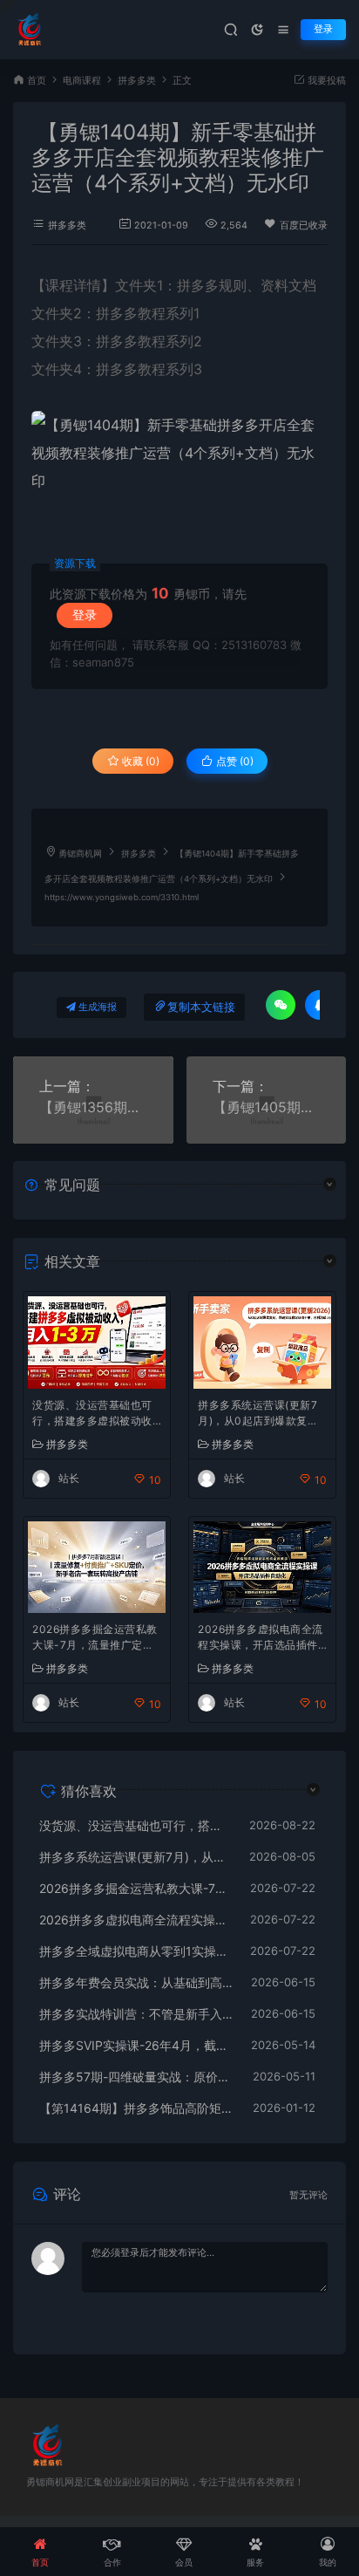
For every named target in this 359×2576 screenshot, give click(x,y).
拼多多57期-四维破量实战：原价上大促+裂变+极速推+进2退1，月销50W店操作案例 (137, 2077)
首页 (37, 81)
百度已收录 (304, 225)
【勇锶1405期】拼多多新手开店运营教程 (267, 1107)
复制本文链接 (201, 1007)
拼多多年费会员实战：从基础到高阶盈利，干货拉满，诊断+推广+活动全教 (136, 1982)
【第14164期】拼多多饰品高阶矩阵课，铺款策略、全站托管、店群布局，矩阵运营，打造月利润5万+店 (137, 2108)
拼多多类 (137, 81)
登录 (323, 29)
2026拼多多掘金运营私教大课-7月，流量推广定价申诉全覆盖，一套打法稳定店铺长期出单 (95, 1639)
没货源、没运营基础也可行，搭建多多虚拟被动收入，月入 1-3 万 (92, 1414)
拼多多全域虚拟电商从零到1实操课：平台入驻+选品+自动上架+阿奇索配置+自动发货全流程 (136, 1951)
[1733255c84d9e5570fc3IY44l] (179, 453)
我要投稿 (325, 81)
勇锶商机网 (80, 854)
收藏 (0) (139, 761)
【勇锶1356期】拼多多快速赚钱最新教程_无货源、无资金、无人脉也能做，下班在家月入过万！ (93, 1107)
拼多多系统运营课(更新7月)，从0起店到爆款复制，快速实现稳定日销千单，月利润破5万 (258, 1414)
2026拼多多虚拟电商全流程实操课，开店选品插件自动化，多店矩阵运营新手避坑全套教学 (261, 1639)
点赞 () (234, 761)
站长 (69, 1478)
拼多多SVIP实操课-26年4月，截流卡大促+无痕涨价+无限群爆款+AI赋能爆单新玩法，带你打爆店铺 (136, 2045)
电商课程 (82, 81)
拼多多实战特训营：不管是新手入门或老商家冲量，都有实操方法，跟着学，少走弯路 (136, 2014)
